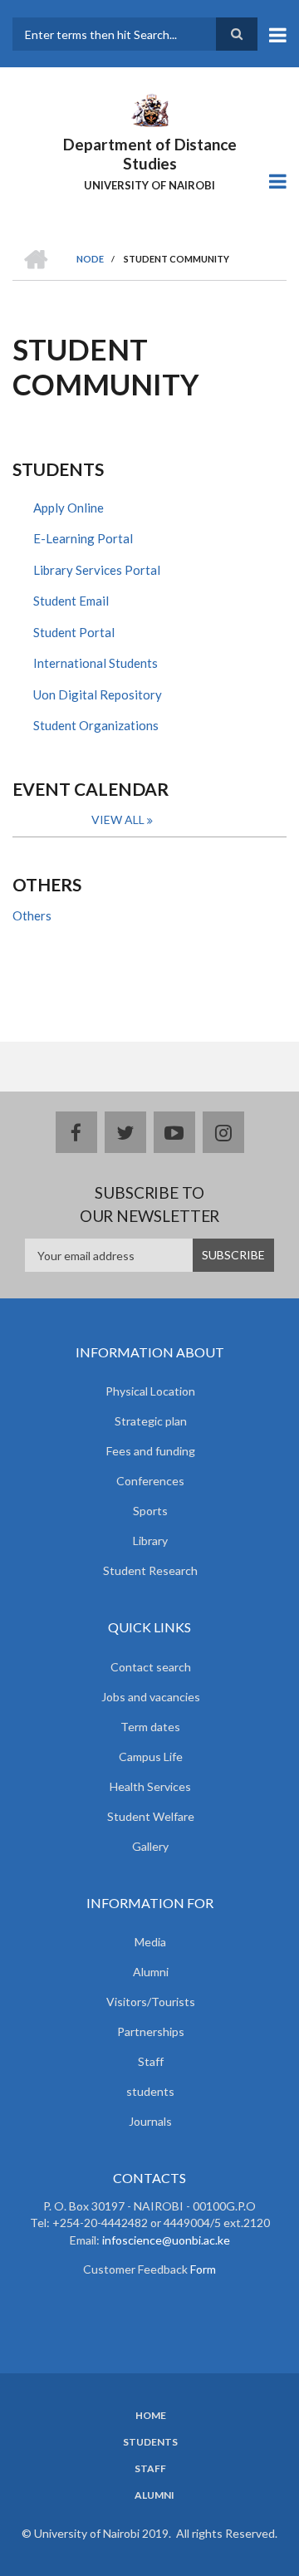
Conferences (150, 1481)
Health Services (150, 1786)
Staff (151, 2061)
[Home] (149, 109)
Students (150, 2442)
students (150, 2091)
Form (202, 2269)
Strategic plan (151, 1421)
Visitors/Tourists (151, 2002)
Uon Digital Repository (98, 694)
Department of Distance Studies (150, 154)
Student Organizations (96, 725)
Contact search (151, 1667)
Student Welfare (151, 1816)
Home (151, 2416)
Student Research (150, 1570)
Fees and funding (151, 1451)
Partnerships (151, 2031)
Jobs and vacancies (151, 1697)
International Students (96, 663)
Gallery (150, 1846)
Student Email (71, 601)
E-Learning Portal (83, 538)
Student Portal (74, 632)
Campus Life (151, 1757)
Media (150, 1942)
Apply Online (69, 508)
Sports (150, 1511)
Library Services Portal (97, 570)
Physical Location (150, 1391)
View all (118, 819)
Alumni (151, 1972)
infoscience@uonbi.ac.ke (166, 2240)
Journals (150, 2121)
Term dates (150, 1727)
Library (150, 1541)
